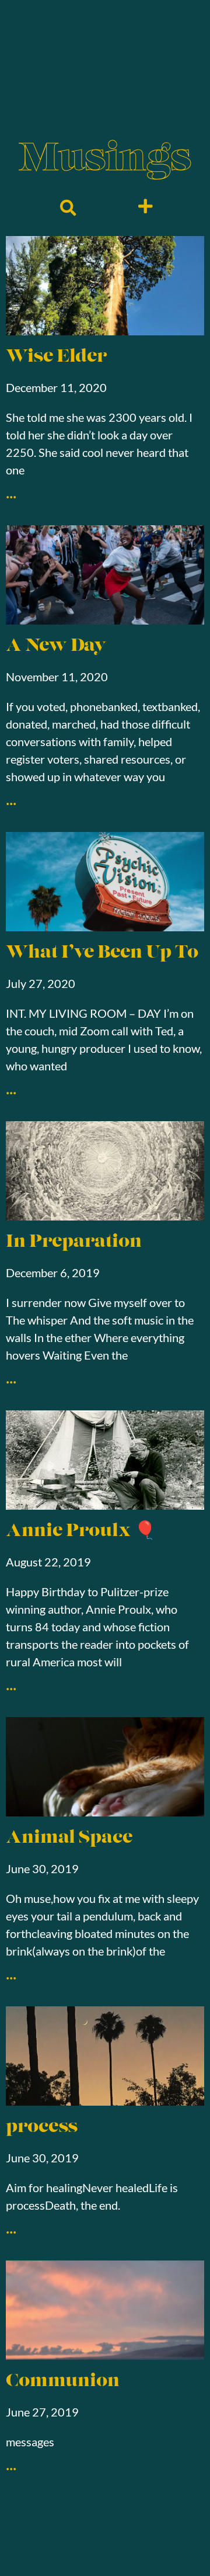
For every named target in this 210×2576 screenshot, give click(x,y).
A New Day (56, 646)
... (11, 491)
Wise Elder (57, 357)
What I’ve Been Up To (102, 953)
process (42, 2128)
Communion (63, 2382)
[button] (68, 208)
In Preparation (74, 1242)
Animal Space (69, 1838)
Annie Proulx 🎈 (81, 1532)
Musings (105, 160)
